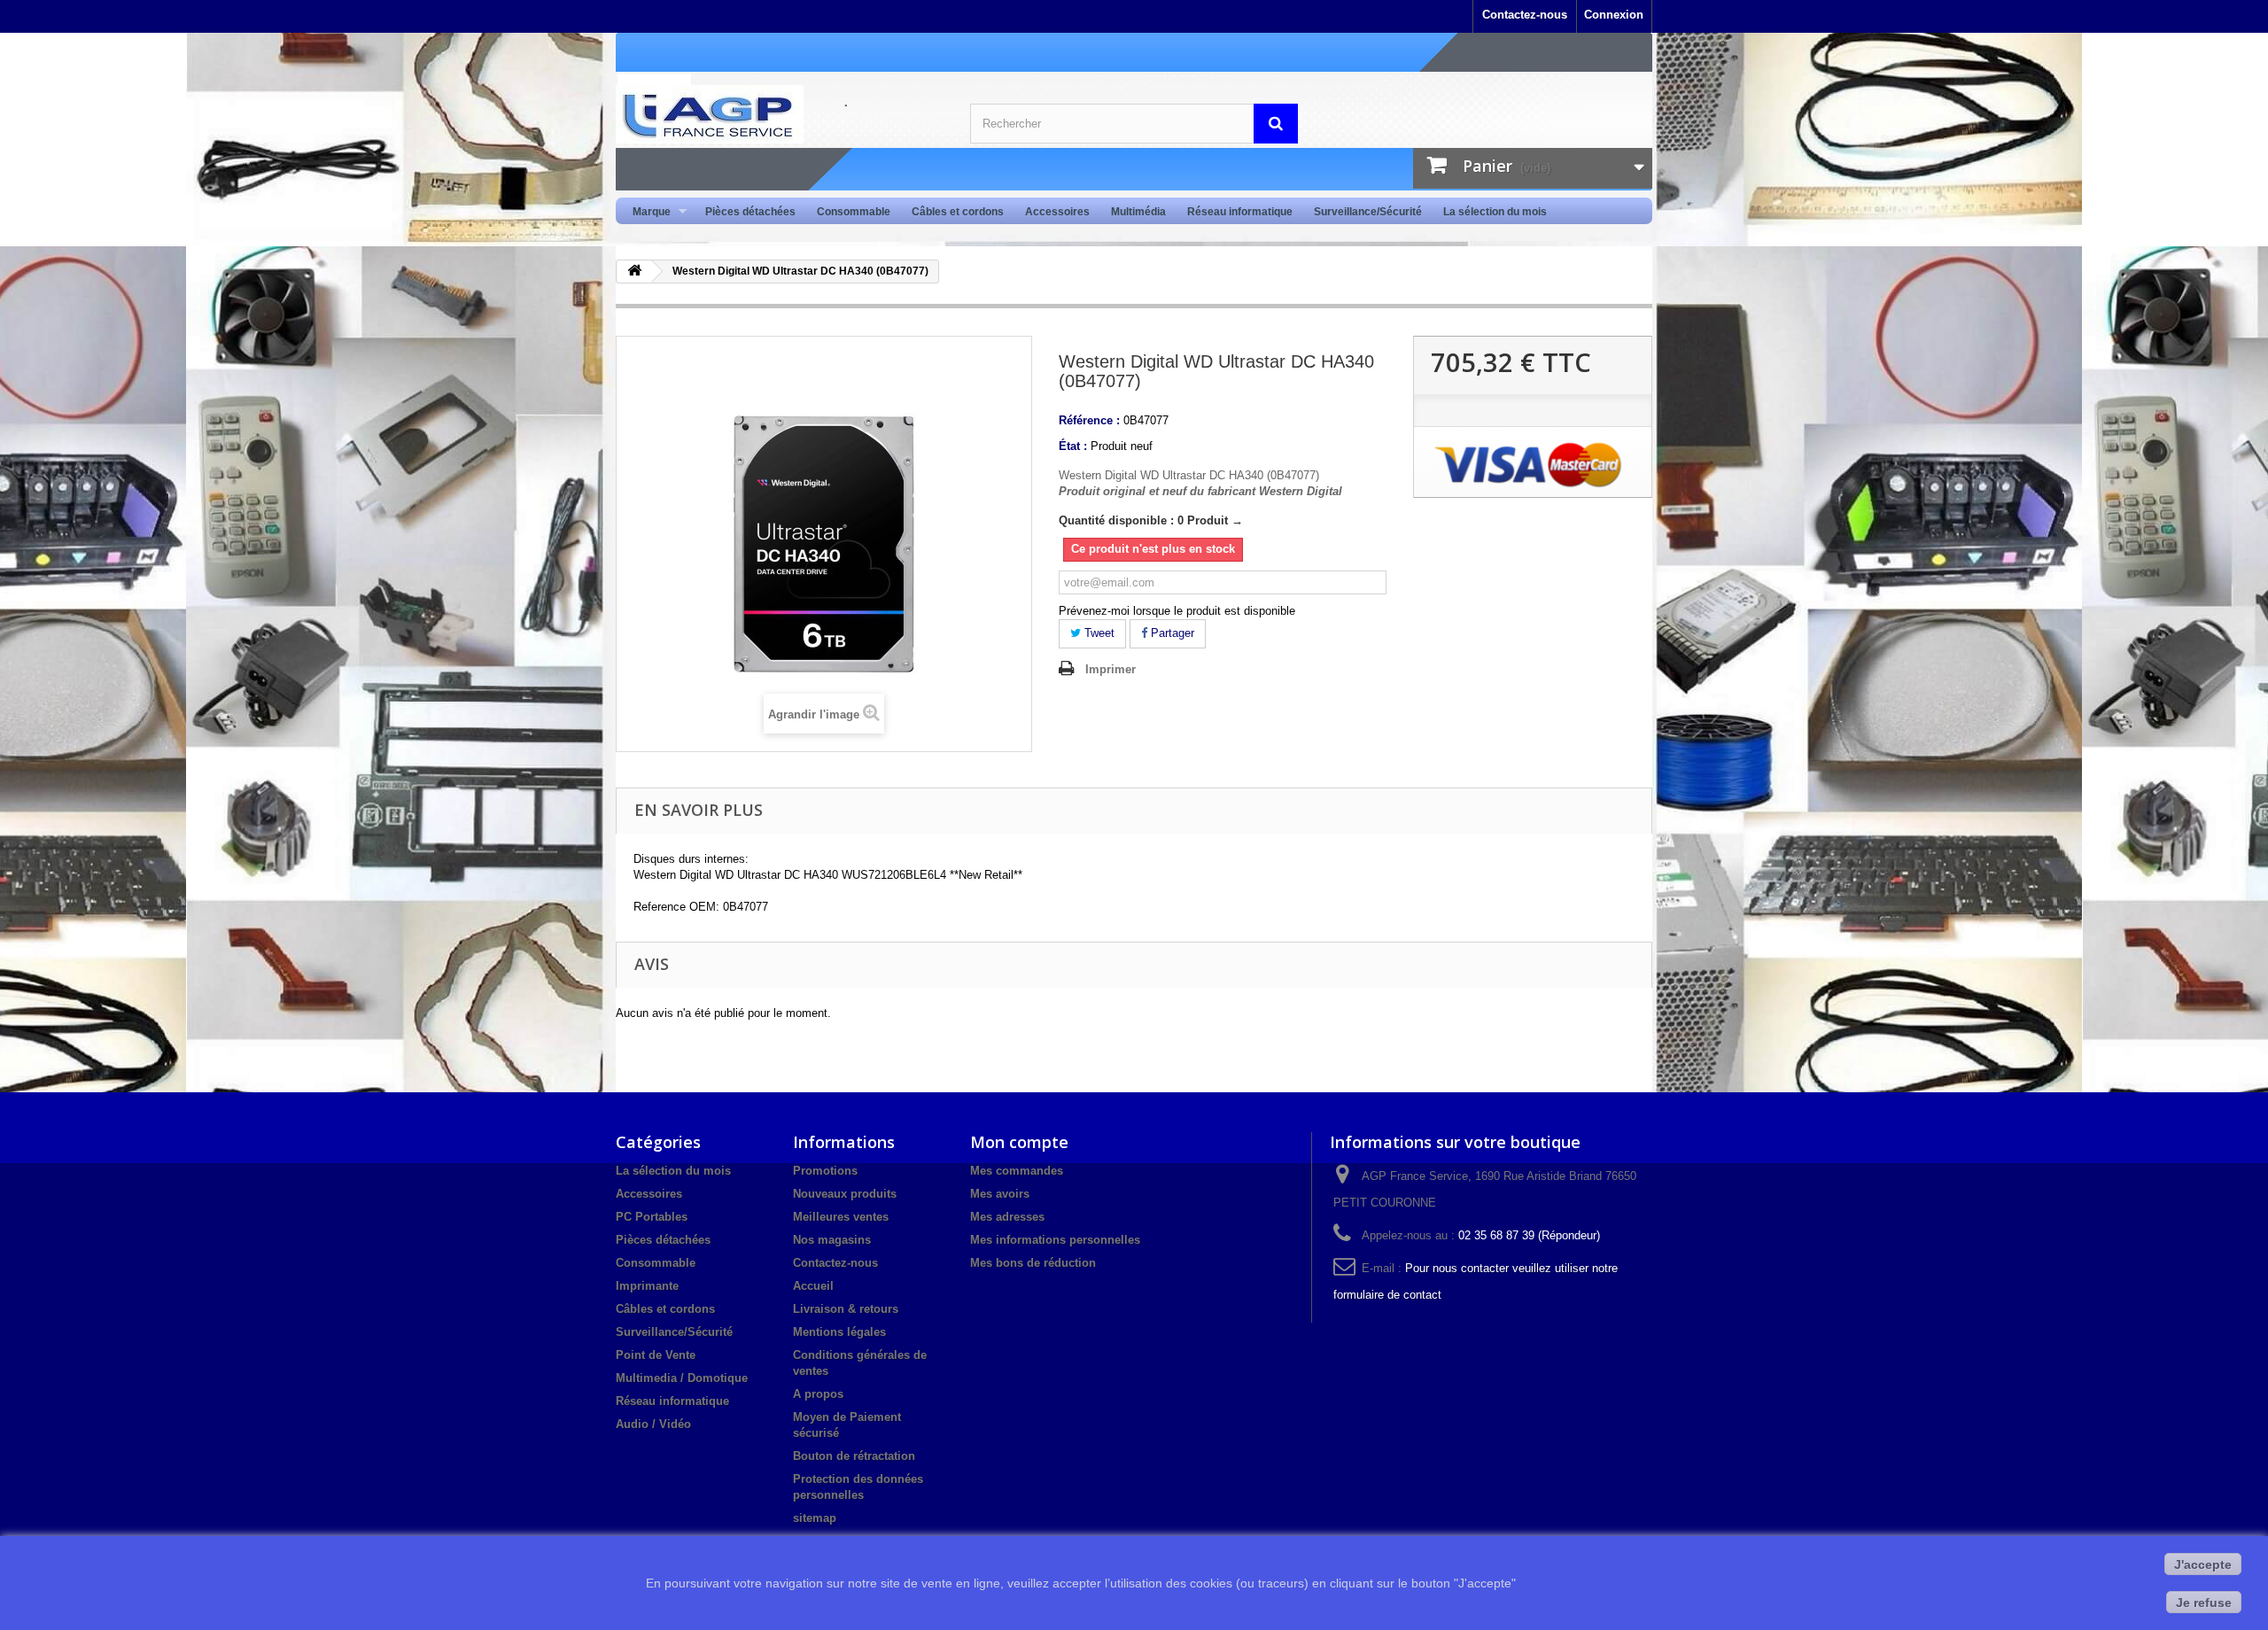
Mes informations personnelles (1055, 1240)
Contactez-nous (1525, 15)
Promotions (825, 1171)
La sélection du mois (1495, 212)
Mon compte (1019, 1142)
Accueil (813, 1286)
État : (1073, 446)
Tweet (1098, 633)
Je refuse (2204, 1603)
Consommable (854, 212)
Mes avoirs (1000, 1194)
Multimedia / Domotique (682, 1378)
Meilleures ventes (841, 1217)
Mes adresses (1007, 1217)
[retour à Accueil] (634, 272)
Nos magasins (832, 1240)
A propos (818, 1394)
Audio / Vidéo (653, 1424)
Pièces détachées (750, 212)
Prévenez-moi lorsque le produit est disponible (1177, 611)
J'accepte (2203, 1564)
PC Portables (652, 1217)
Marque (646, 212)
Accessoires (1057, 212)
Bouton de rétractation (854, 1456)
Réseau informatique (1240, 212)
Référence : (1089, 420)
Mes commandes (1017, 1171)
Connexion (1614, 15)
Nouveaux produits (845, 1194)
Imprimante (647, 1286)
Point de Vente (656, 1355)
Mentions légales (839, 1332)
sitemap (815, 1518)
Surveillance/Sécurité (1368, 212)
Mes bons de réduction (1033, 1263)
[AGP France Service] (780, 114)
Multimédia (1138, 212)
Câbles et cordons (958, 212)
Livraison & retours (846, 1309)
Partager (1171, 633)
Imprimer (1111, 669)
